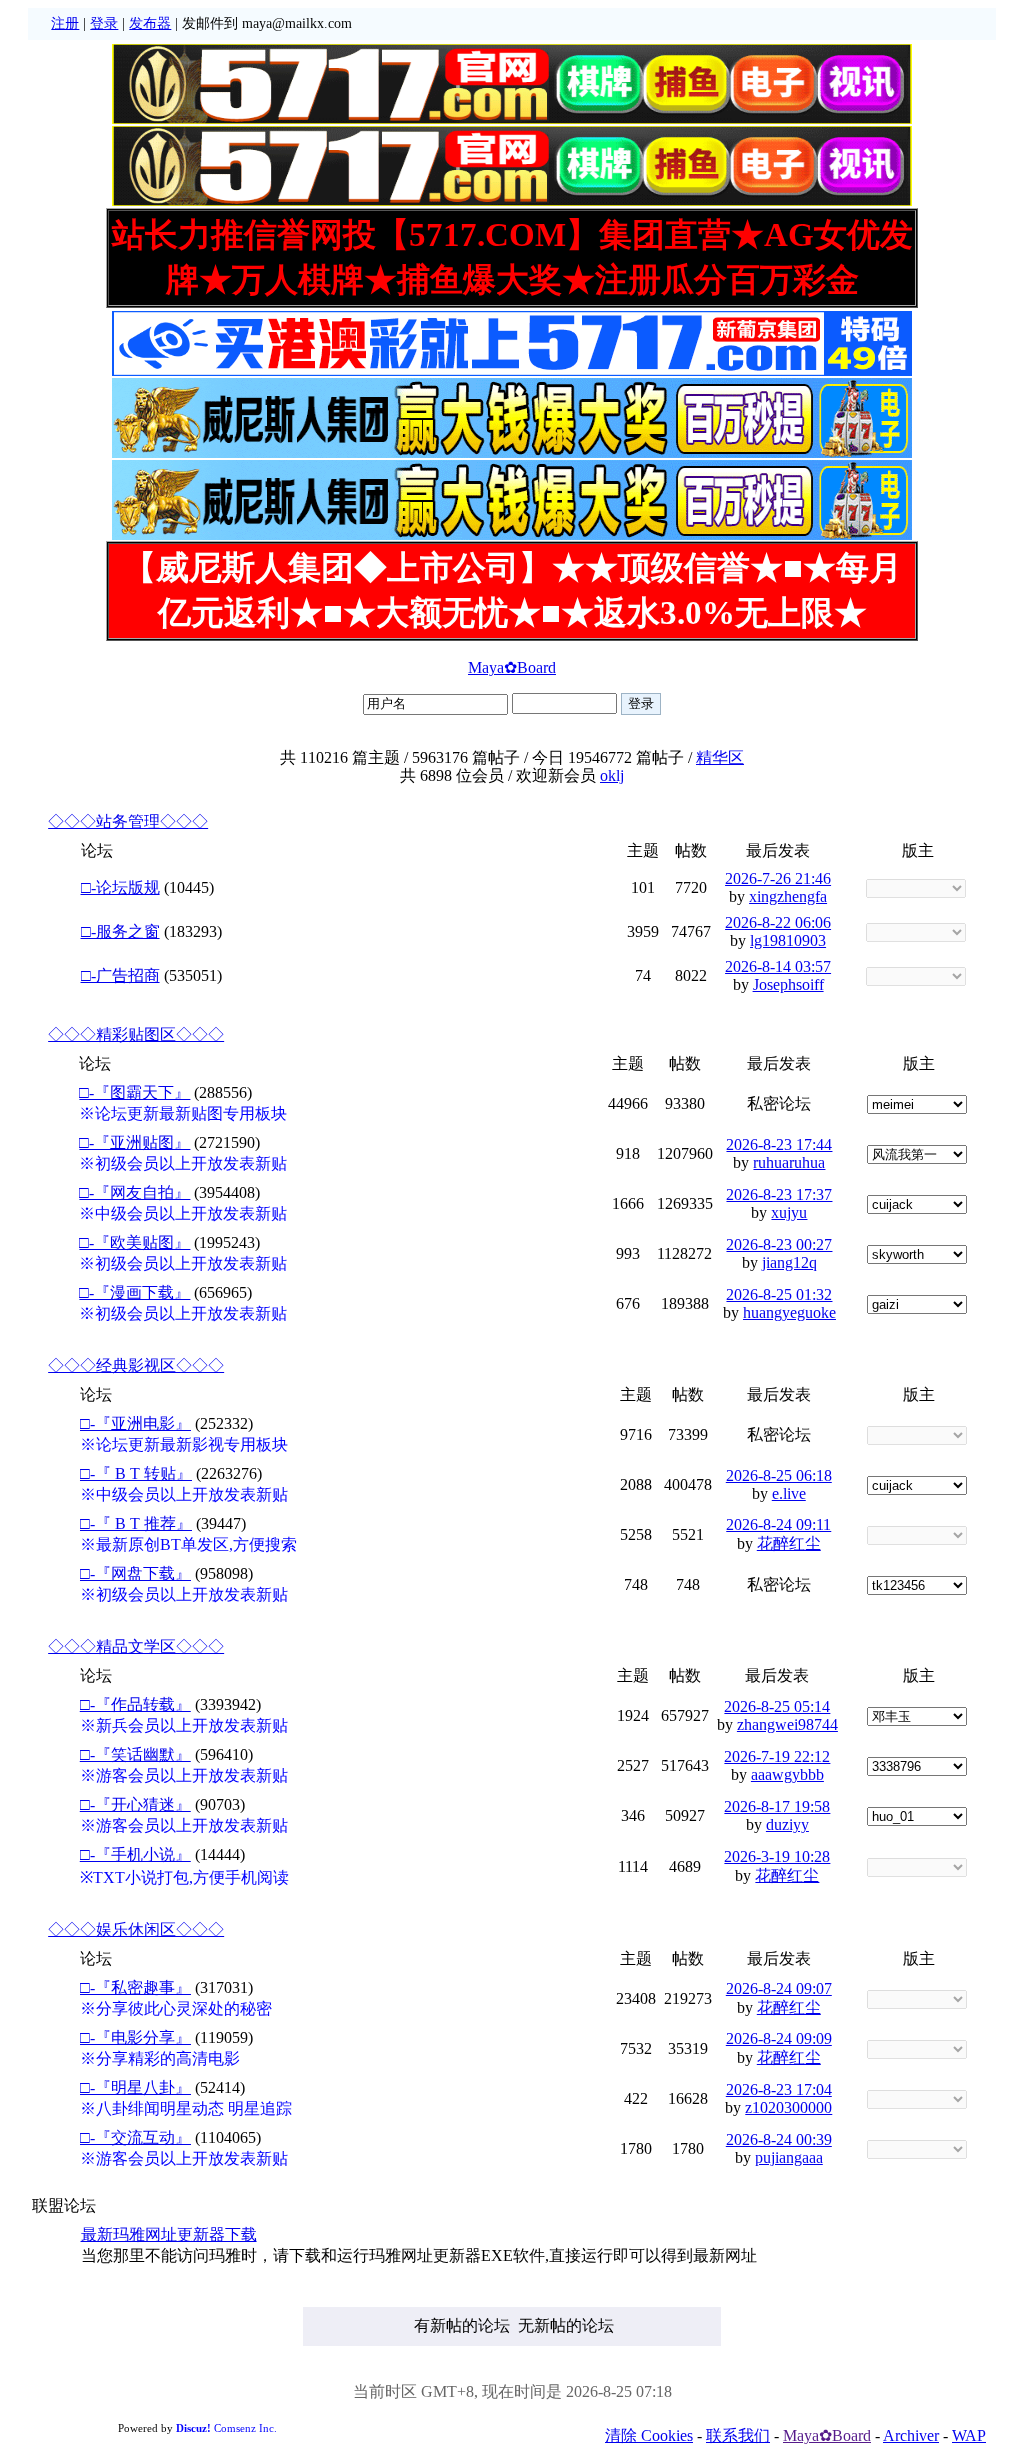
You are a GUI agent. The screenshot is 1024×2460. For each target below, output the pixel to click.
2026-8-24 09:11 (778, 1524)
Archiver (911, 2435)
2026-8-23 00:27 (779, 1244)
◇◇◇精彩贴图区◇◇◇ (136, 1034)
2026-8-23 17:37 (779, 1194)
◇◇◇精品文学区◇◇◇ (136, 1646)
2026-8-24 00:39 (779, 2139)
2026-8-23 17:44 (779, 1144)
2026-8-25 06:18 (779, 1475)
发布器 (150, 23)
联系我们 (738, 2435)
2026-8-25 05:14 (777, 1706)
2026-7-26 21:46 (778, 878)
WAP (969, 2435)
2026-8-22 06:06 (778, 922)
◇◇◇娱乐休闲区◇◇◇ (136, 1929)
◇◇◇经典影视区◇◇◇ (136, 1365)
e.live (789, 1493)
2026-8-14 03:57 (778, 966)
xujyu (789, 1212)
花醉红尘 (789, 1543)
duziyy (787, 1824)
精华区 (720, 757)
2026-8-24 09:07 (779, 1988)
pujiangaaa (789, 2157)
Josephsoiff (788, 984)
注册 (65, 23)
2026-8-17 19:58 (777, 1806)
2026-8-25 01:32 (779, 1294)
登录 (104, 23)
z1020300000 (788, 2107)
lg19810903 (788, 940)
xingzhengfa (788, 896)
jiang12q (789, 1262)
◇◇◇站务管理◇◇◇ (128, 821)
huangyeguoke (789, 1312)
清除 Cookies (649, 2435)
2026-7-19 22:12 (777, 1756)
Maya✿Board (512, 667)
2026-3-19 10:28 (777, 1856)
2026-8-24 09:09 (779, 2038)
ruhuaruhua (789, 1162)
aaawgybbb (787, 1774)
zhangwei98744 (787, 1724)
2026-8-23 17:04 (779, 2089)
